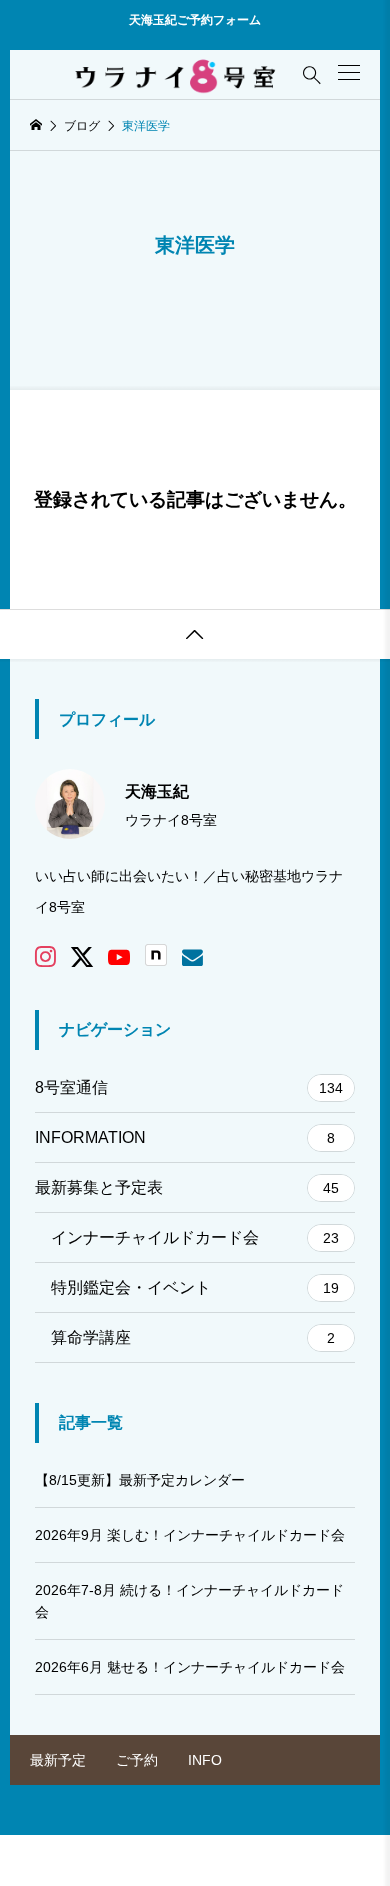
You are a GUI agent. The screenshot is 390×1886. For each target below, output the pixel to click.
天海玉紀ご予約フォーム (195, 20)
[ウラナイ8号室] (176, 75)
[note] (156, 957)
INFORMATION (185, 1137)
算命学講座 (193, 1337)
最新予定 (58, 1760)
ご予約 (137, 1760)
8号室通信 (189, 1087)
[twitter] (82, 957)
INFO (205, 1760)
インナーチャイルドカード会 (195, 1237)
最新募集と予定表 (187, 1187)
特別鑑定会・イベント (195, 1287)
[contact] (192, 957)
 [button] (195, 635)
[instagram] (45, 957)
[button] (349, 72)
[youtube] (119, 957)
